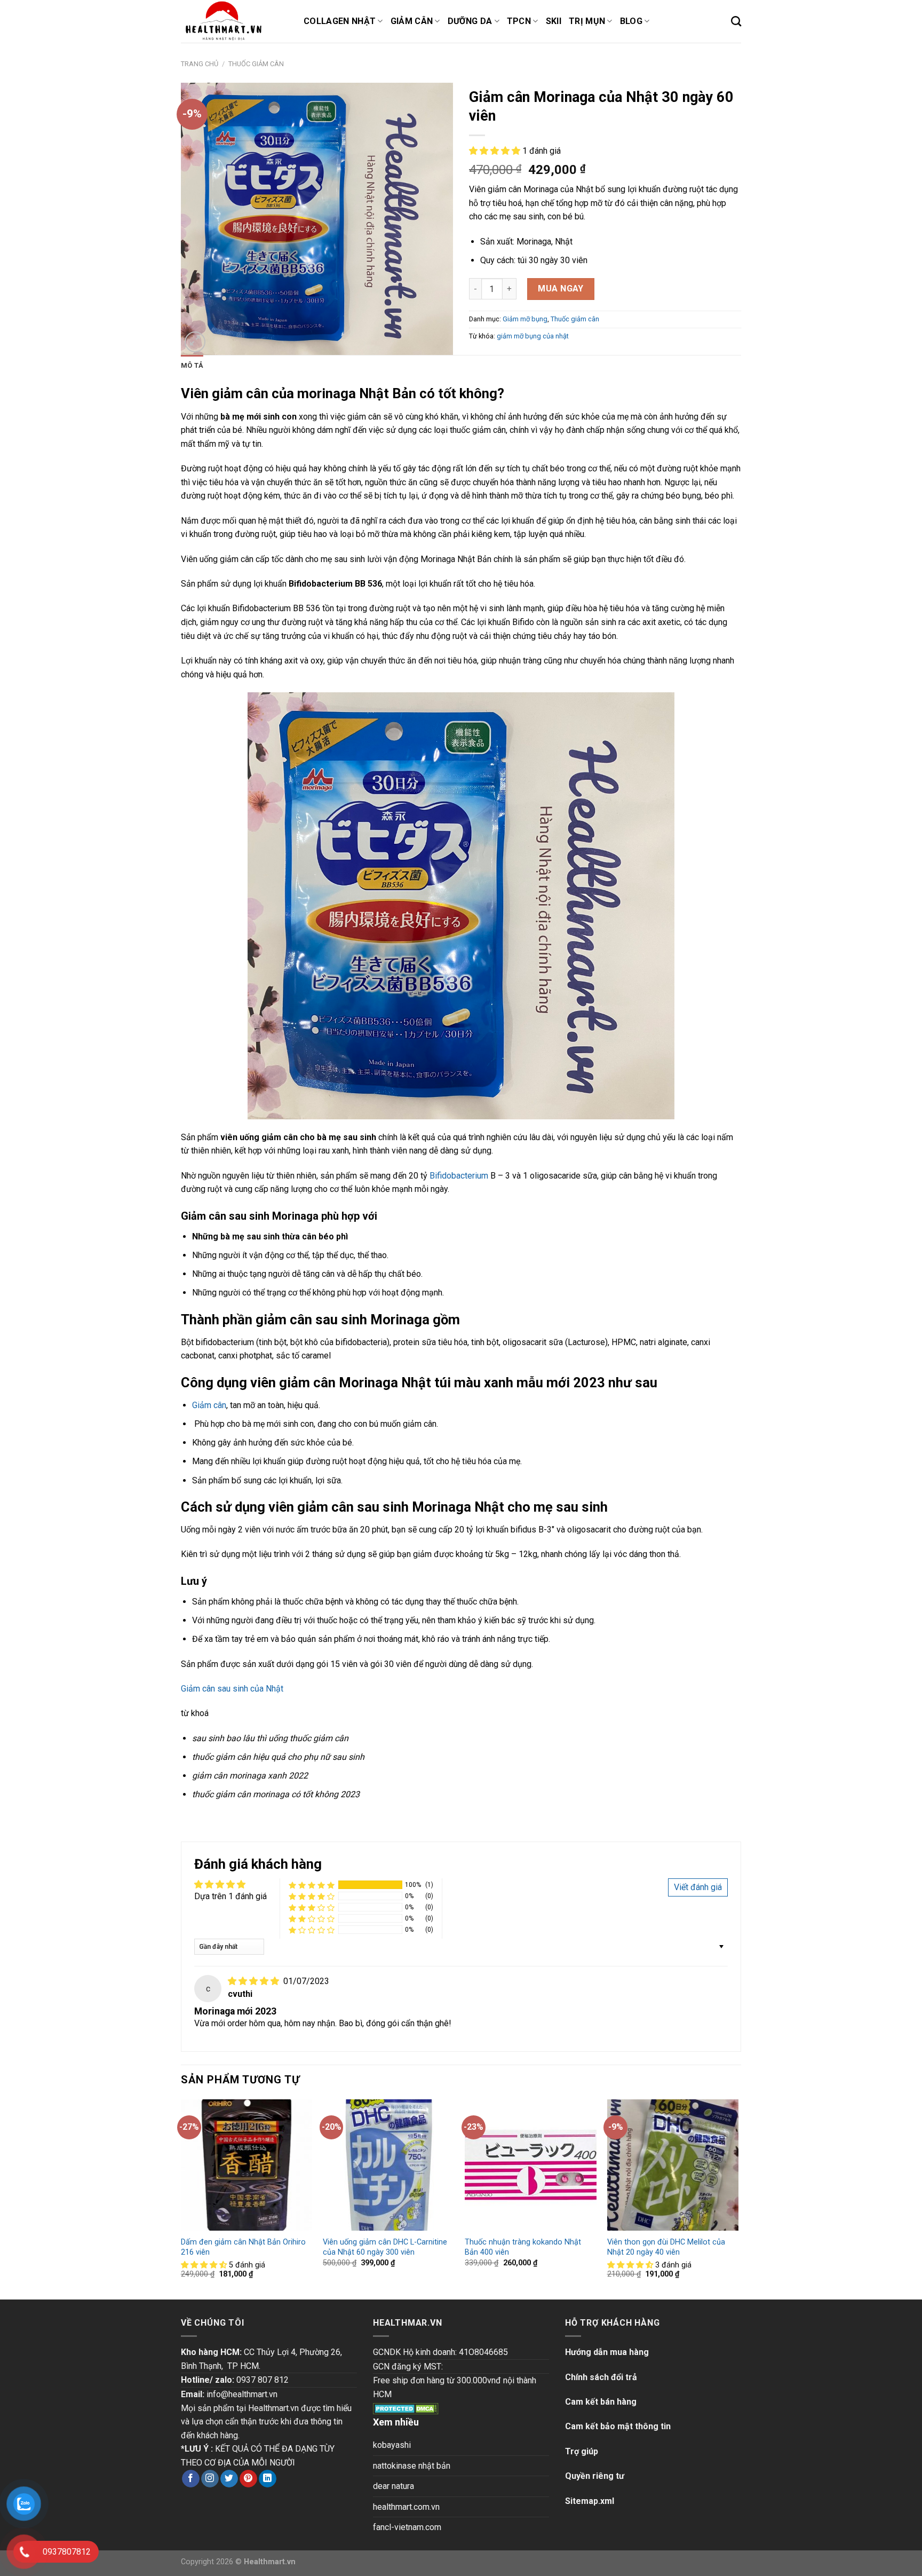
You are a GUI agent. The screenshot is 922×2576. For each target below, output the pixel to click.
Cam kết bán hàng (601, 2402)
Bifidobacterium (459, 1176)
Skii (554, 21)
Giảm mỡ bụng (525, 319)
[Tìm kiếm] (736, 21)
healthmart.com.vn (406, 2507)
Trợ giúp (582, 2451)
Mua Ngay (561, 289)
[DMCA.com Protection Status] (406, 2408)
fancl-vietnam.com (407, 2527)
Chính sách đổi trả (601, 2377)
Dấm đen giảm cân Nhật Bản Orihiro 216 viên (243, 2247)
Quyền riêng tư (595, 2476)
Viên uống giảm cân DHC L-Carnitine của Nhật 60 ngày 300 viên (385, 2247)
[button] (496, 151)
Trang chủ (200, 64)
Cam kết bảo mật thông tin (618, 2426)
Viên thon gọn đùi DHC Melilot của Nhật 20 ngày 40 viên (666, 2247)
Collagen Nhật (340, 21)
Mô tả (192, 365)
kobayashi (392, 2445)
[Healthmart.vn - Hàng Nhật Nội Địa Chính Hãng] (234, 21)
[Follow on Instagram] (210, 2479)
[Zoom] (195, 342)
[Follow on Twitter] (229, 2479)
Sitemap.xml (590, 2501)
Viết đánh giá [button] (698, 1887)
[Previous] (181, 2198)
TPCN (519, 21)
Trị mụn (587, 21)
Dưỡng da (470, 21)
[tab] (192, 366)
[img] (255, 1981)
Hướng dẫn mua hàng (607, 2352)
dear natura (394, 2486)
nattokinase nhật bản (412, 2466)
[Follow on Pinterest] (248, 2479)
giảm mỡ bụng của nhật (533, 336)
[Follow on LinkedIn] (268, 2479)
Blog (631, 21)
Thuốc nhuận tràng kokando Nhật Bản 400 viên (523, 2247)
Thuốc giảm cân (256, 64)
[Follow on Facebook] (191, 2479)
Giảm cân (412, 21)
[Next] (738, 2198)
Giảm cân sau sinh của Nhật (232, 1689)
